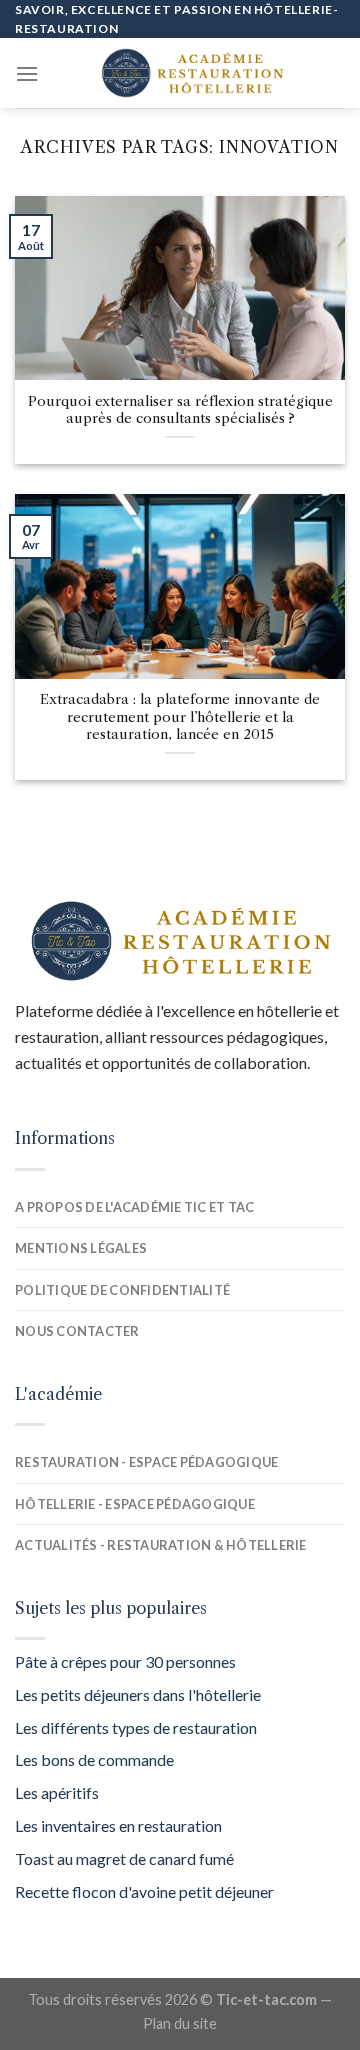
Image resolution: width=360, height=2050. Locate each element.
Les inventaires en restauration (118, 1825)
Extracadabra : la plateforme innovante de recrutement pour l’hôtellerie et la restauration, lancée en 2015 (180, 717)
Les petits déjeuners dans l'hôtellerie (138, 1694)
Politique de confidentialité (122, 1290)
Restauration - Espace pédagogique (146, 1462)
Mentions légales (81, 1248)
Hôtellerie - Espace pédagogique (135, 1504)
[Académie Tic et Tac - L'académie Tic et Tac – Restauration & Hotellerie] (192, 73)
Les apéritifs (57, 1792)
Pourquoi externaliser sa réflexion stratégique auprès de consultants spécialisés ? (180, 410)
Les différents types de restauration (136, 1727)
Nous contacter (77, 1331)
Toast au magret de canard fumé (124, 1858)
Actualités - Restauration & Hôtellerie (161, 1545)
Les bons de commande (94, 1759)
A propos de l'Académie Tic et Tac (134, 1207)
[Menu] (27, 73)
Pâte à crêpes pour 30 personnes (125, 1661)
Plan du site (180, 2023)
